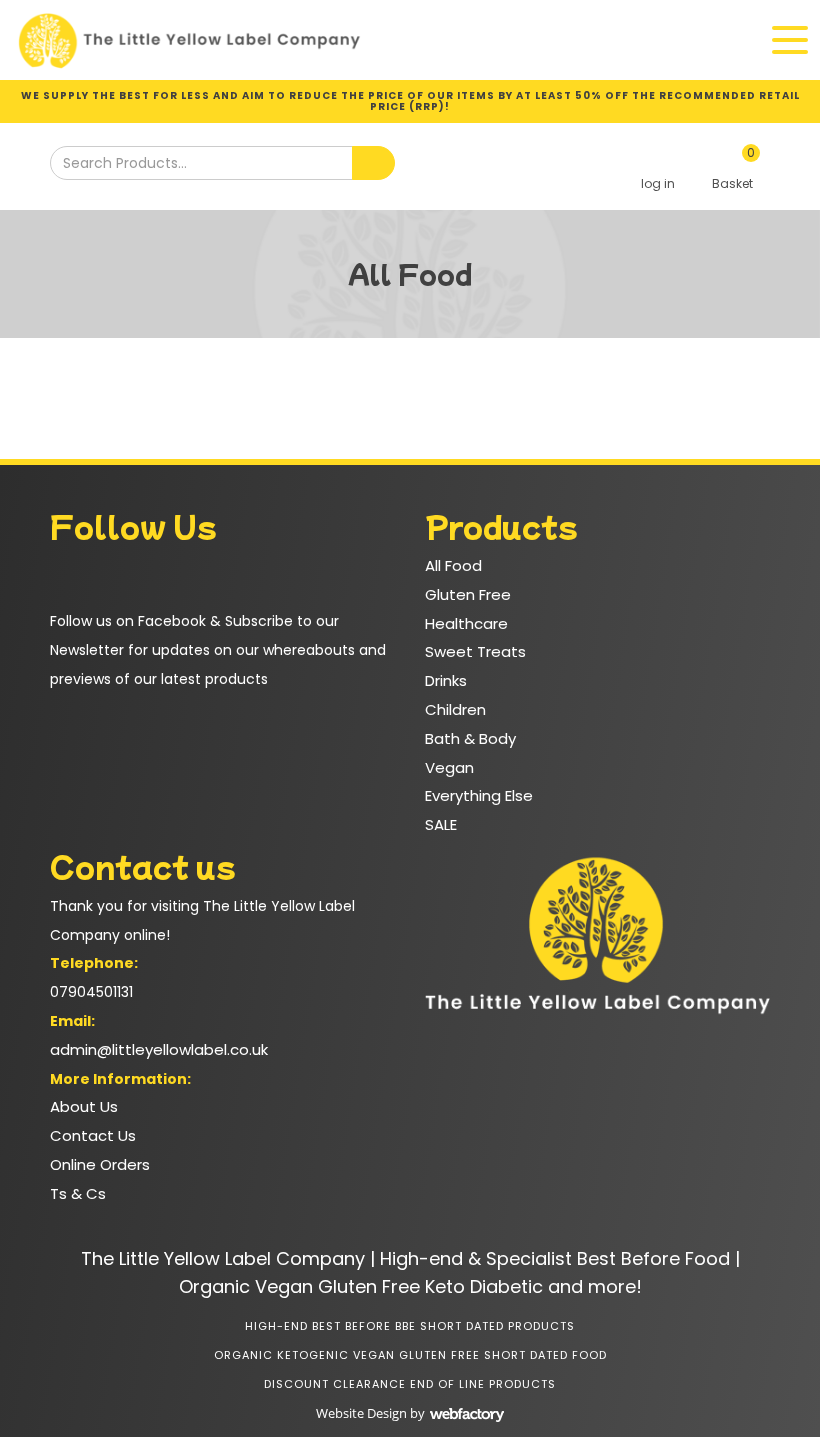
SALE (441, 824)
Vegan (449, 767)
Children (455, 709)
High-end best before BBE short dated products (410, 1326)
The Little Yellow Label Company (223, 1258)
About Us (84, 1106)
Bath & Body (470, 738)
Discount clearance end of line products (410, 1384)
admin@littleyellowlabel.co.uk (159, 1049)
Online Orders (100, 1164)
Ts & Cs (78, 1193)
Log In (657, 168)
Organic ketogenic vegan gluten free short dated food (410, 1355)
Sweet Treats (475, 651)
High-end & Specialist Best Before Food (555, 1258)
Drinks (446, 680)
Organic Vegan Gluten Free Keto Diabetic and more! (410, 1286)
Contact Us (93, 1135)
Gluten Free (468, 594)
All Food (453, 565)
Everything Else (479, 795)
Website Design (361, 1413)
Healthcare (466, 623)
